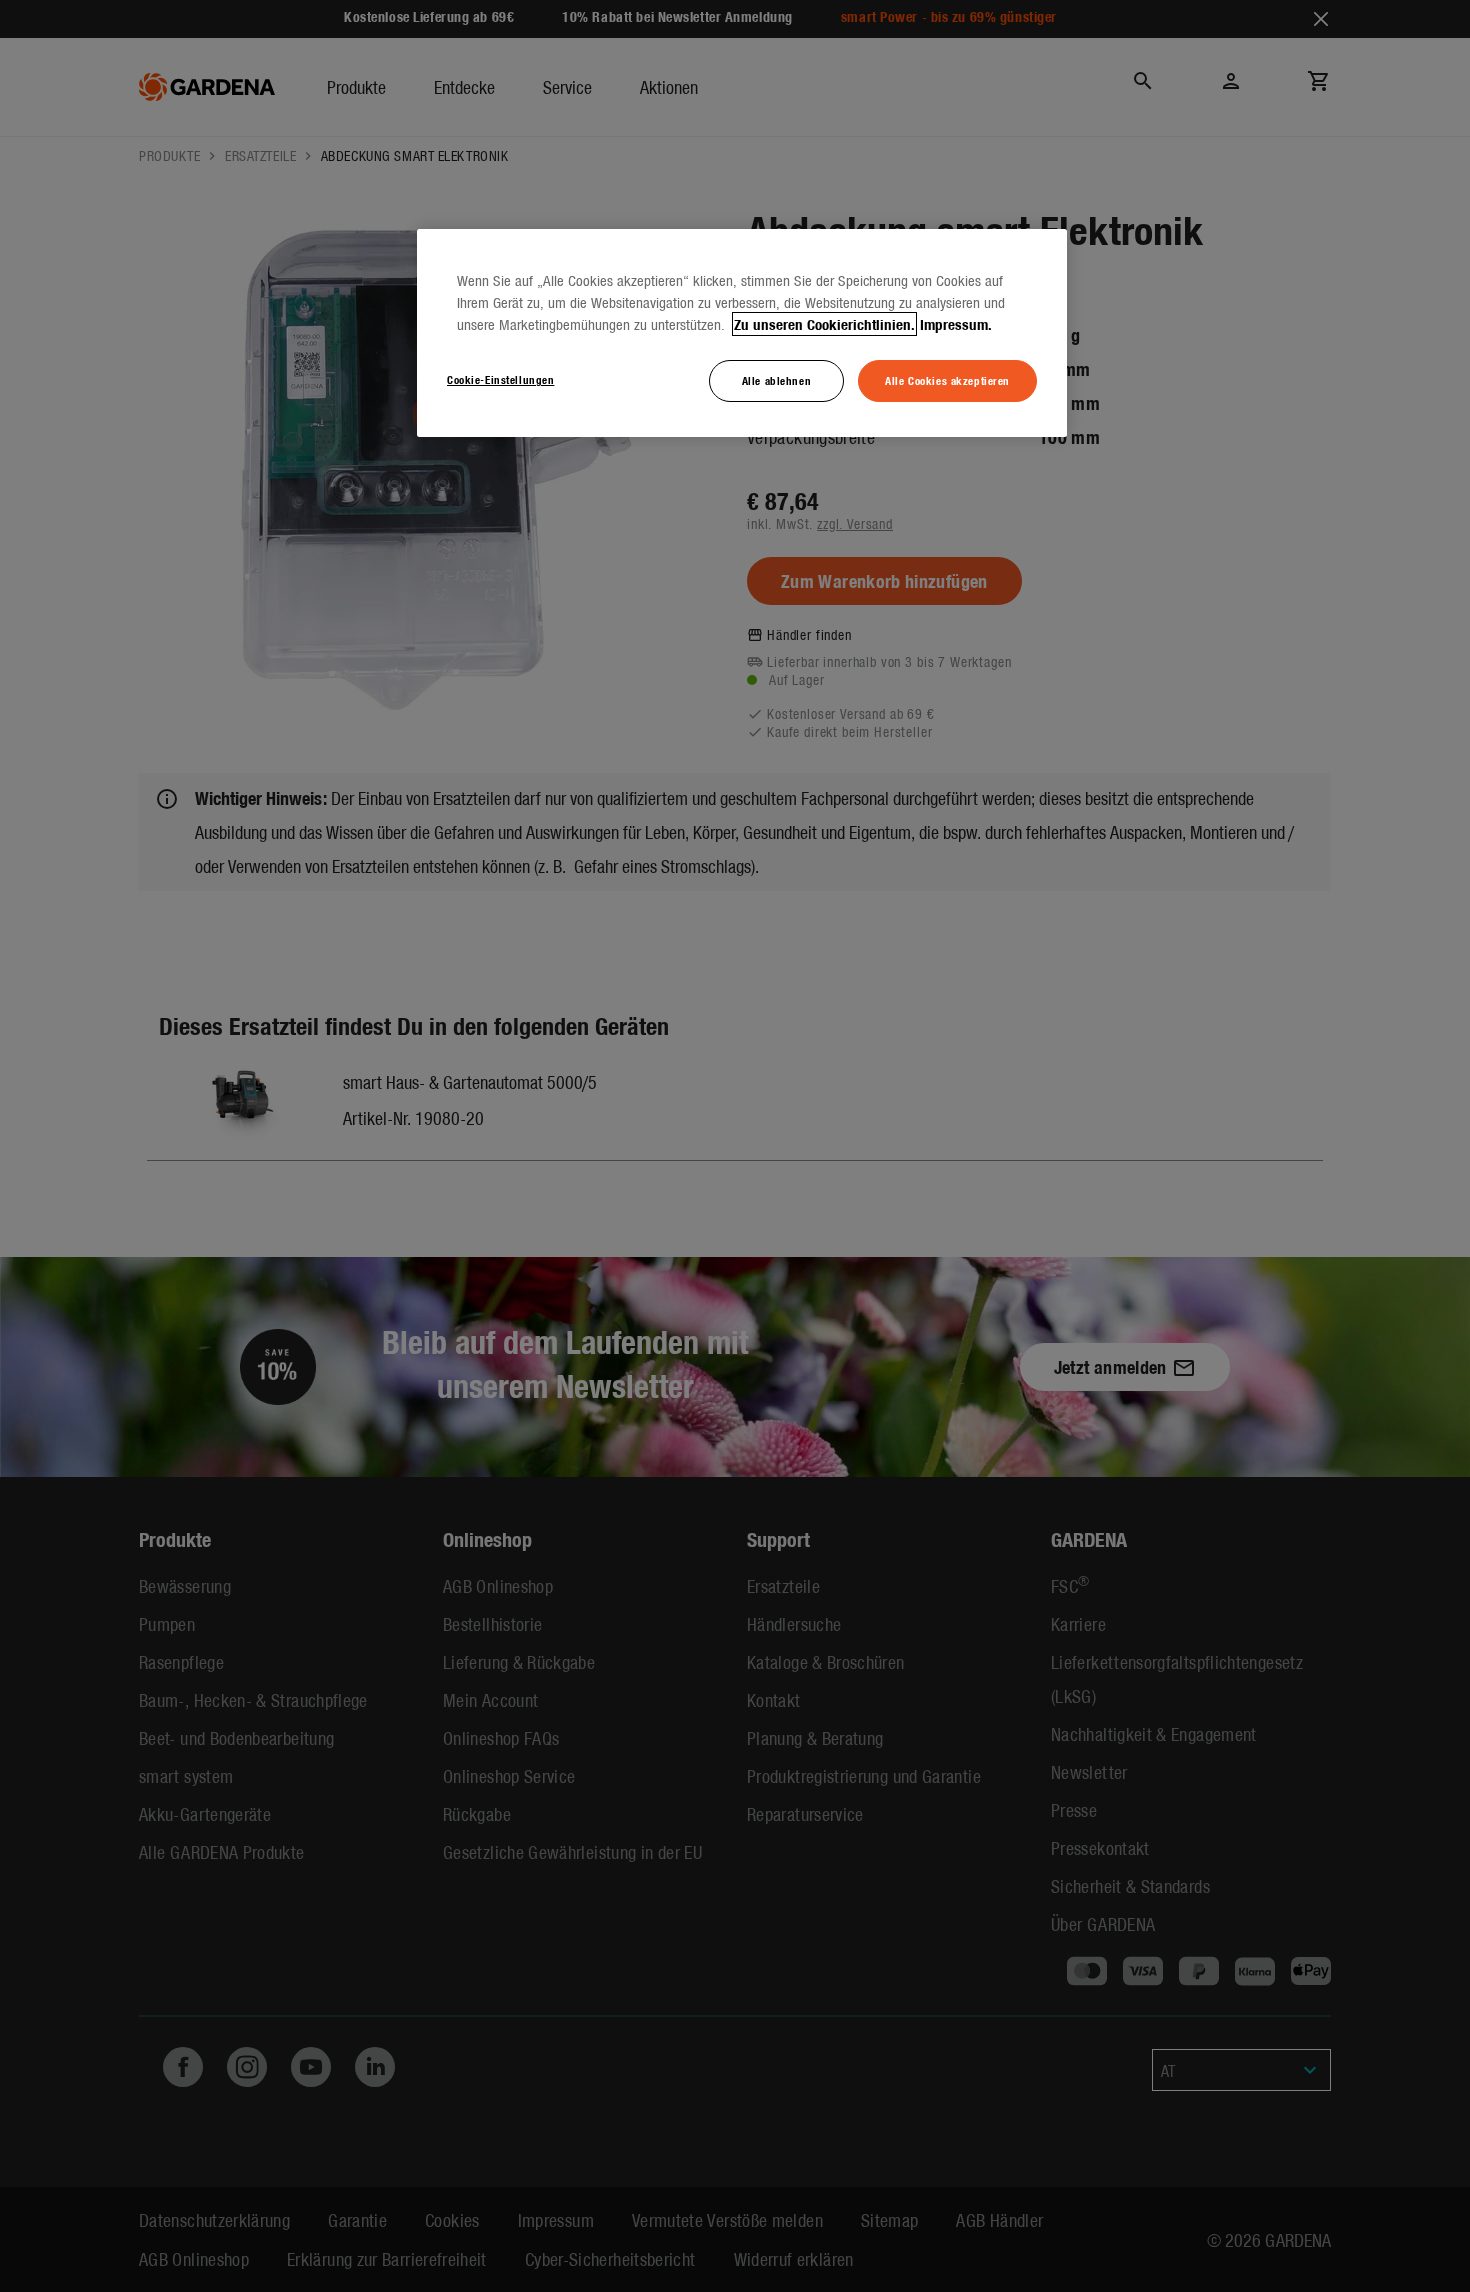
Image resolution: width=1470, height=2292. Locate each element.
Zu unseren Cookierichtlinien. (824, 324)
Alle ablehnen (776, 380)
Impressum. (956, 324)
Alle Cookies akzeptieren (947, 380)
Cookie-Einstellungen (500, 379)
